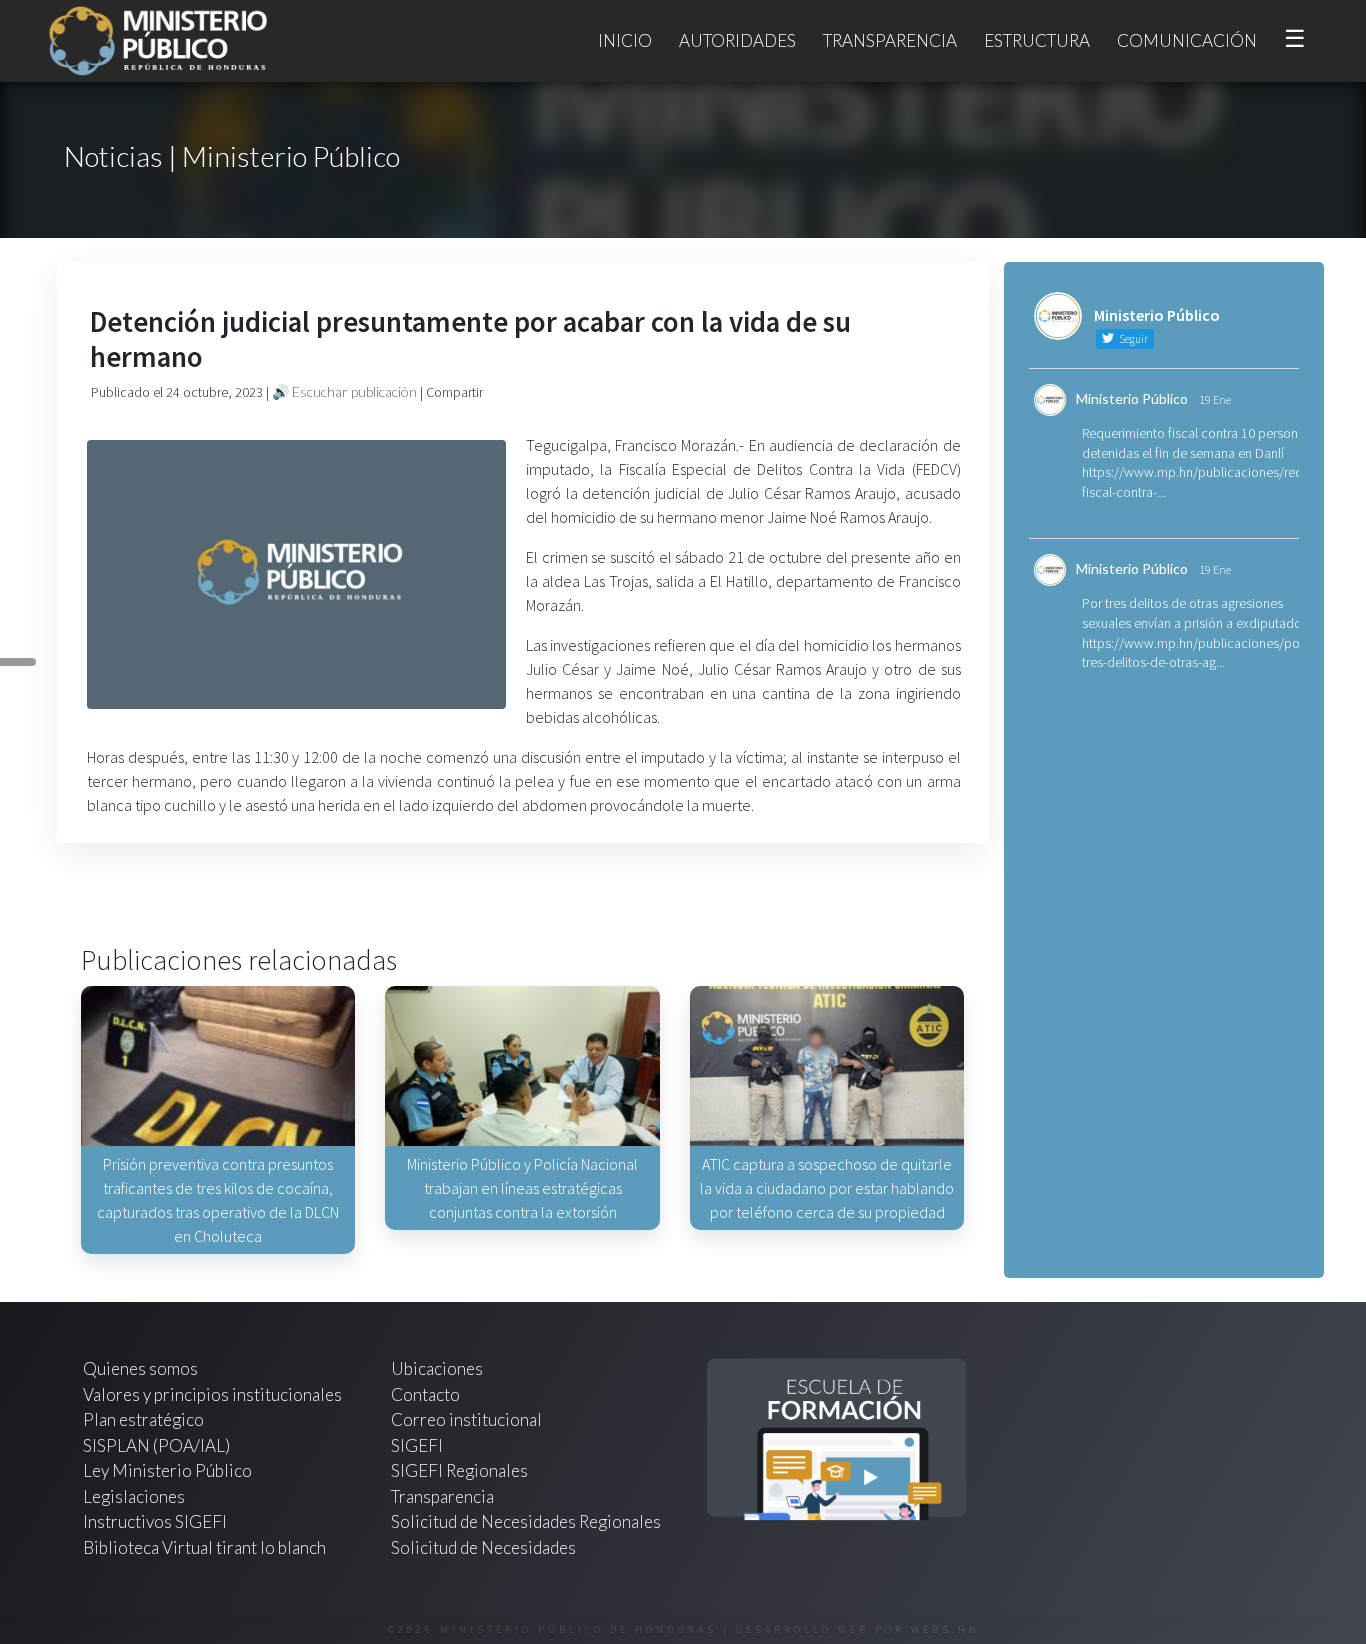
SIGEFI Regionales (459, 1470)
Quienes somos (140, 1368)
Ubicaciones (437, 1368)
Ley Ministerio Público (167, 1470)
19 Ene (1215, 399)
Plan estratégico (145, 1419)
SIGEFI (417, 1445)
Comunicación (1187, 40)
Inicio (625, 40)
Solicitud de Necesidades (483, 1547)
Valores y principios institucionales (212, 1394)
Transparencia (890, 40)
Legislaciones (134, 1496)
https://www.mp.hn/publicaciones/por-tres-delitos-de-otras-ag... (1195, 653)
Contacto (425, 1394)
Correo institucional (466, 1419)
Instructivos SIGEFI (155, 1521)
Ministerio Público (1132, 398)
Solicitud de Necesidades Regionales (526, 1521)
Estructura (1037, 40)
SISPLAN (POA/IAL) (156, 1445)
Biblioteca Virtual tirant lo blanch (204, 1547)
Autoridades (737, 40)
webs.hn (945, 1629)
